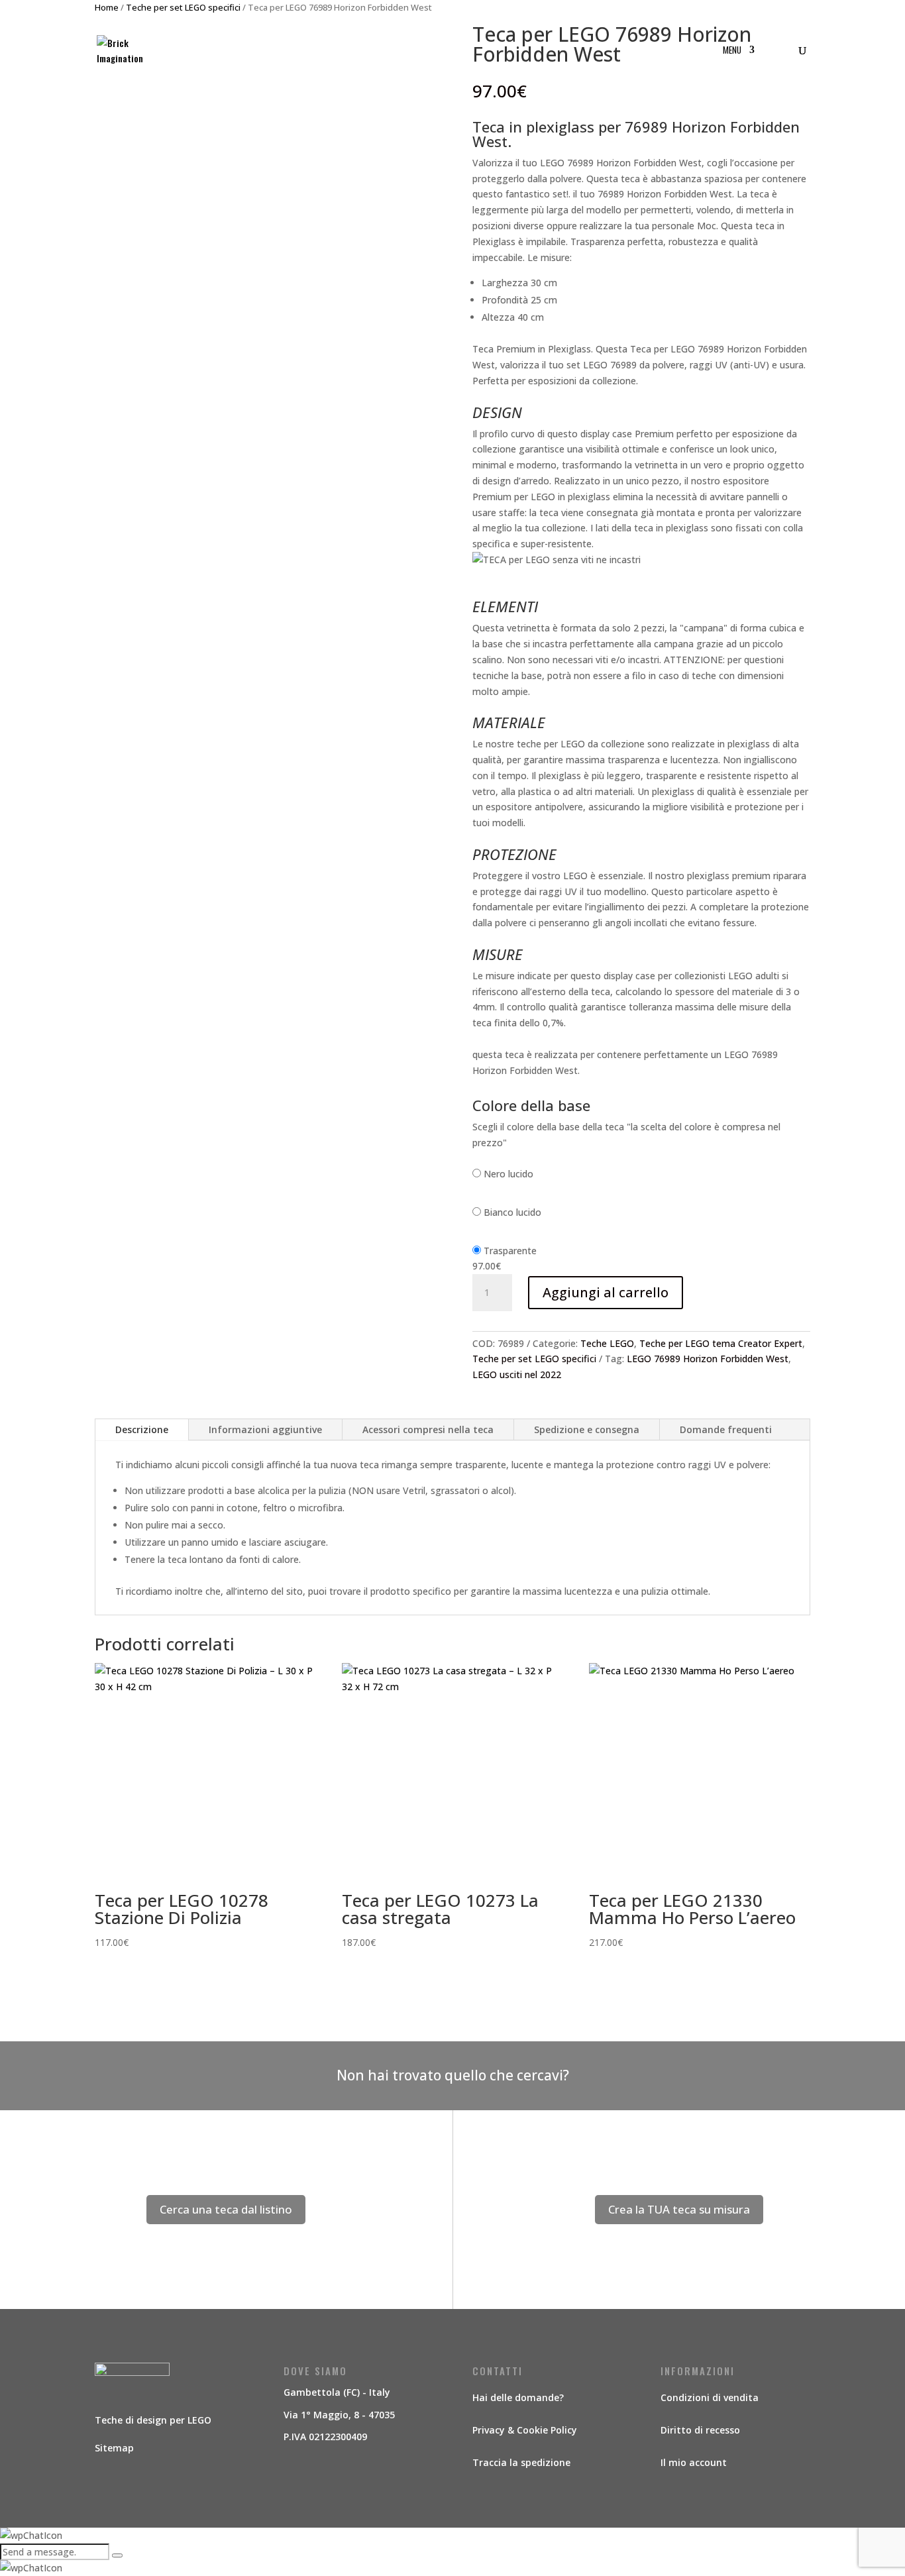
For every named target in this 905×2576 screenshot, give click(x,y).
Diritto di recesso (700, 2430)
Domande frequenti (726, 1429)
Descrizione (142, 1429)
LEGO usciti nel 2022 (517, 1374)
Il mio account (694, 2462)
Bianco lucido (512, 1212)
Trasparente (510, 1251)
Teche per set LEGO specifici (534, 1359)
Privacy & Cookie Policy (525, 2430)
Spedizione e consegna (587, 1429)
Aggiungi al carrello (606, 1292)
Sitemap (114, 2448)
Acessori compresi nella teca (428, 1429)
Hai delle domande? (518, 2397)
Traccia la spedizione (521, 2462)
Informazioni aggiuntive (265, 1429)
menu (732, 51)
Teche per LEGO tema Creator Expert (721, 1343)
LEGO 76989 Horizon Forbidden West (708, 1359)
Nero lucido (508, 1174)
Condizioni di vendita (710, 2397)
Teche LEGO (607, 1343)
